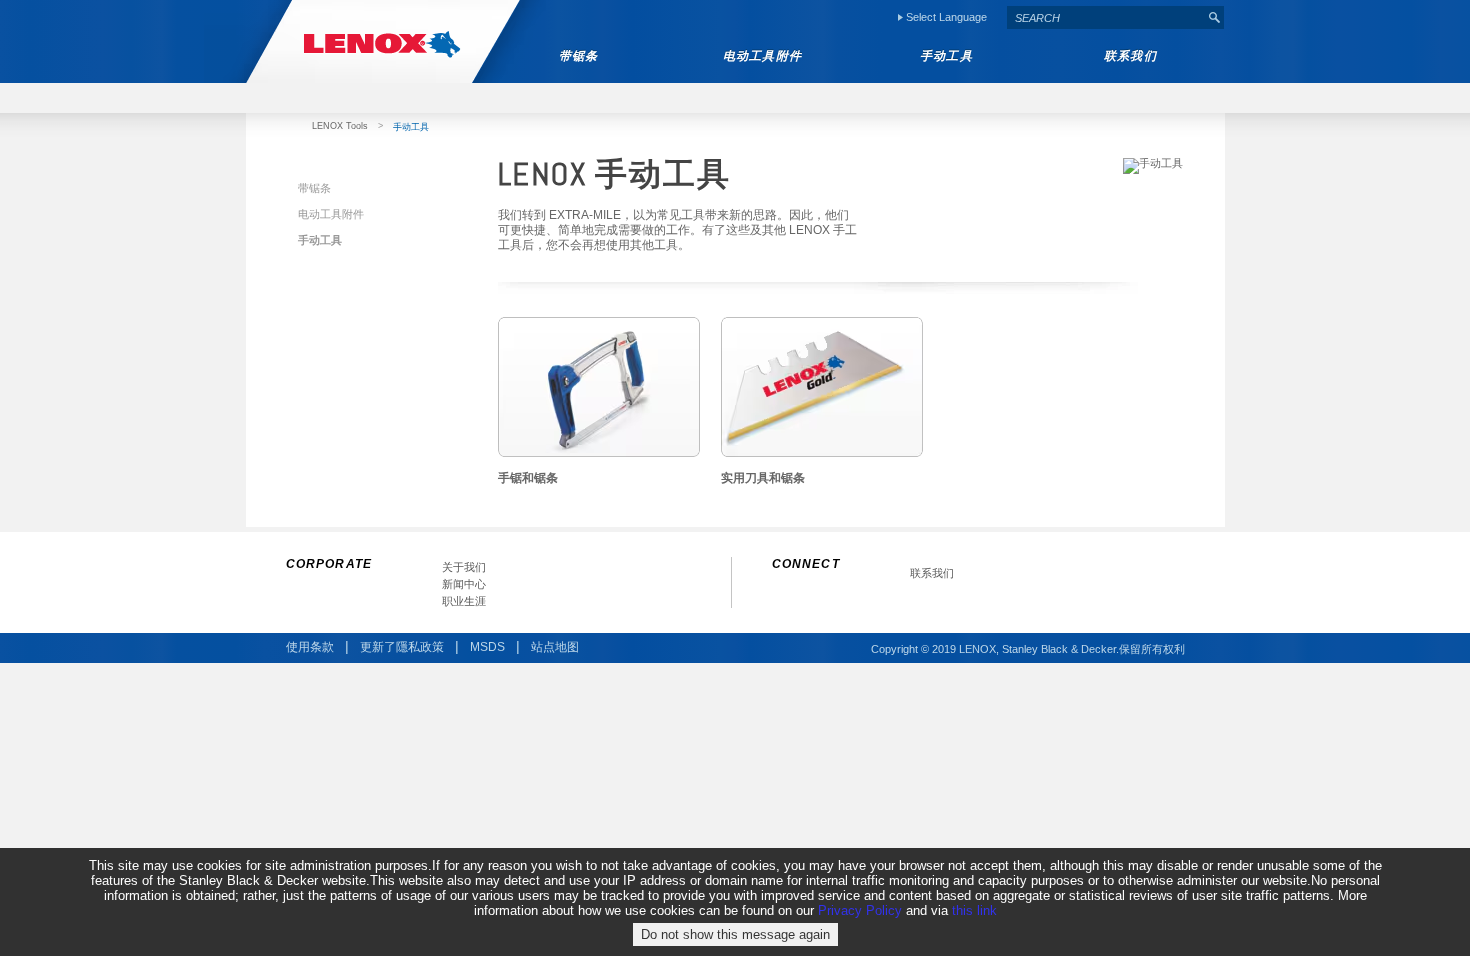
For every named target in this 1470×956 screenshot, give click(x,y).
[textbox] (1106, 17)
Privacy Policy (860, 910)
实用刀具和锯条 (763, 478)
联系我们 (932, 573)
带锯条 (314, 188)
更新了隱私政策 (402, 647)
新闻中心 (464, 584)
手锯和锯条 (528, 478)
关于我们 (464, 567)
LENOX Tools (340, 126)
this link (974, 910)
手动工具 (320, 240)
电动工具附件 (331, 214)
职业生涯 (464, 601)
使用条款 (310, 647)
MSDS (487, 647)
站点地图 (555, 647)
